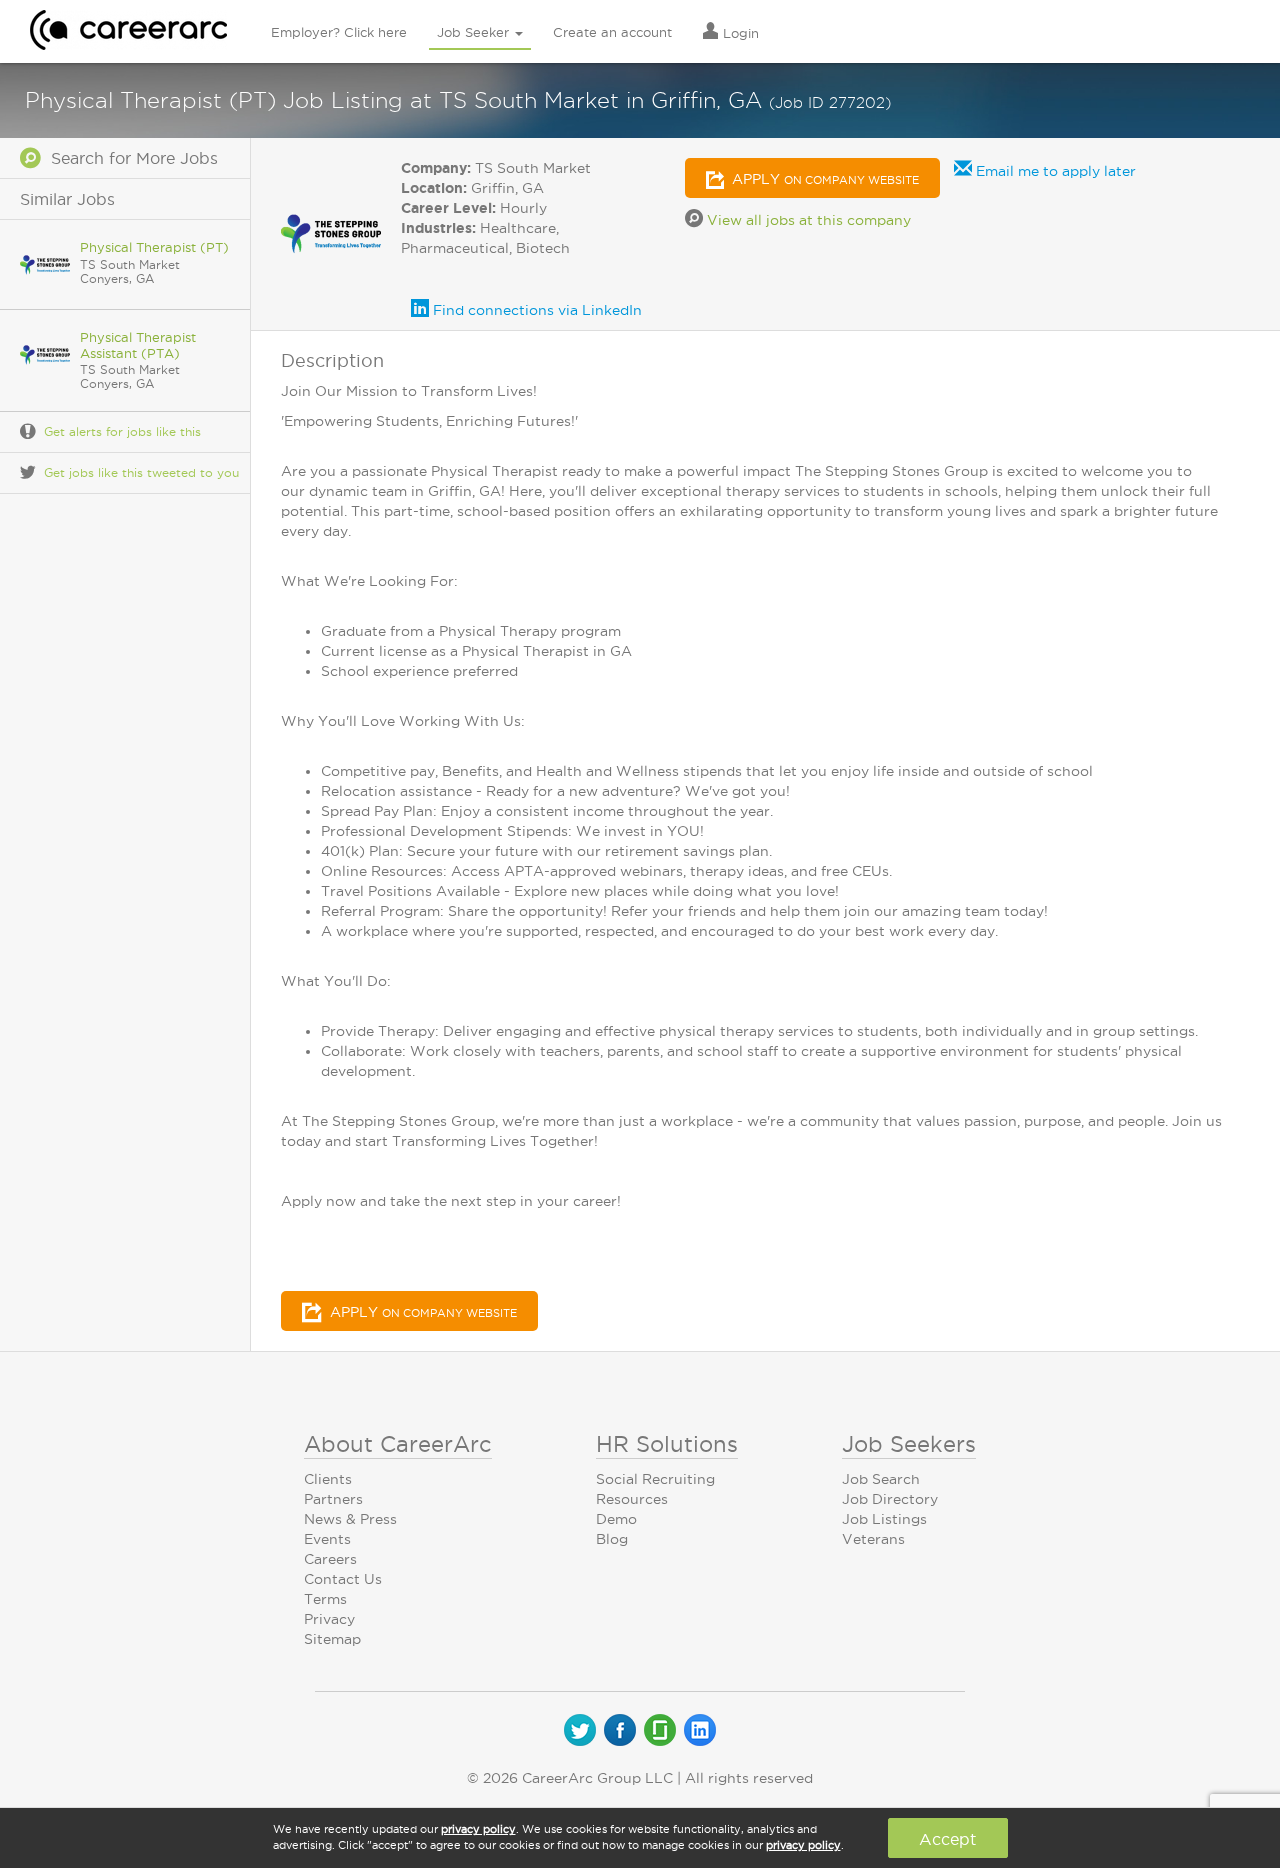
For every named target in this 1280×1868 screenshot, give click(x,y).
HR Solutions (667, 1444)
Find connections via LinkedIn (535, 310)
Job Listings (884, 1519)
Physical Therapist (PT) (154, 247)
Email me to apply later (1054, 171)
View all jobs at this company (807, 220)
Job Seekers (909, 1444)
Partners (333, 1499)
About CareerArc (398, 1444)
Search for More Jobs (129, 158)
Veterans (873, 1539)
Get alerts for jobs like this (122, 431)
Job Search (881, 1479)
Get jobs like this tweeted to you (141, 472)
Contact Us (343, 1579)
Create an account (612, 32)
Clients (328, 1479)
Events (327, 1539)
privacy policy (478, 1829)
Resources (632, 1499)
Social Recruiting (655, 1479)
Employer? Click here (339, 32)
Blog (612, 1539)
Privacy (329, 1619)
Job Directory (890, 1499)
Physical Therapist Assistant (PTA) (138, 345)
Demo (616, 1519)
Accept (947, 1839)
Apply (823, 179)
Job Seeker (475, 32)
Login (739, 33)
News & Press (350, 1519)
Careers (330, 1559)
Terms (325, 1599)
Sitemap (332, 1639)
